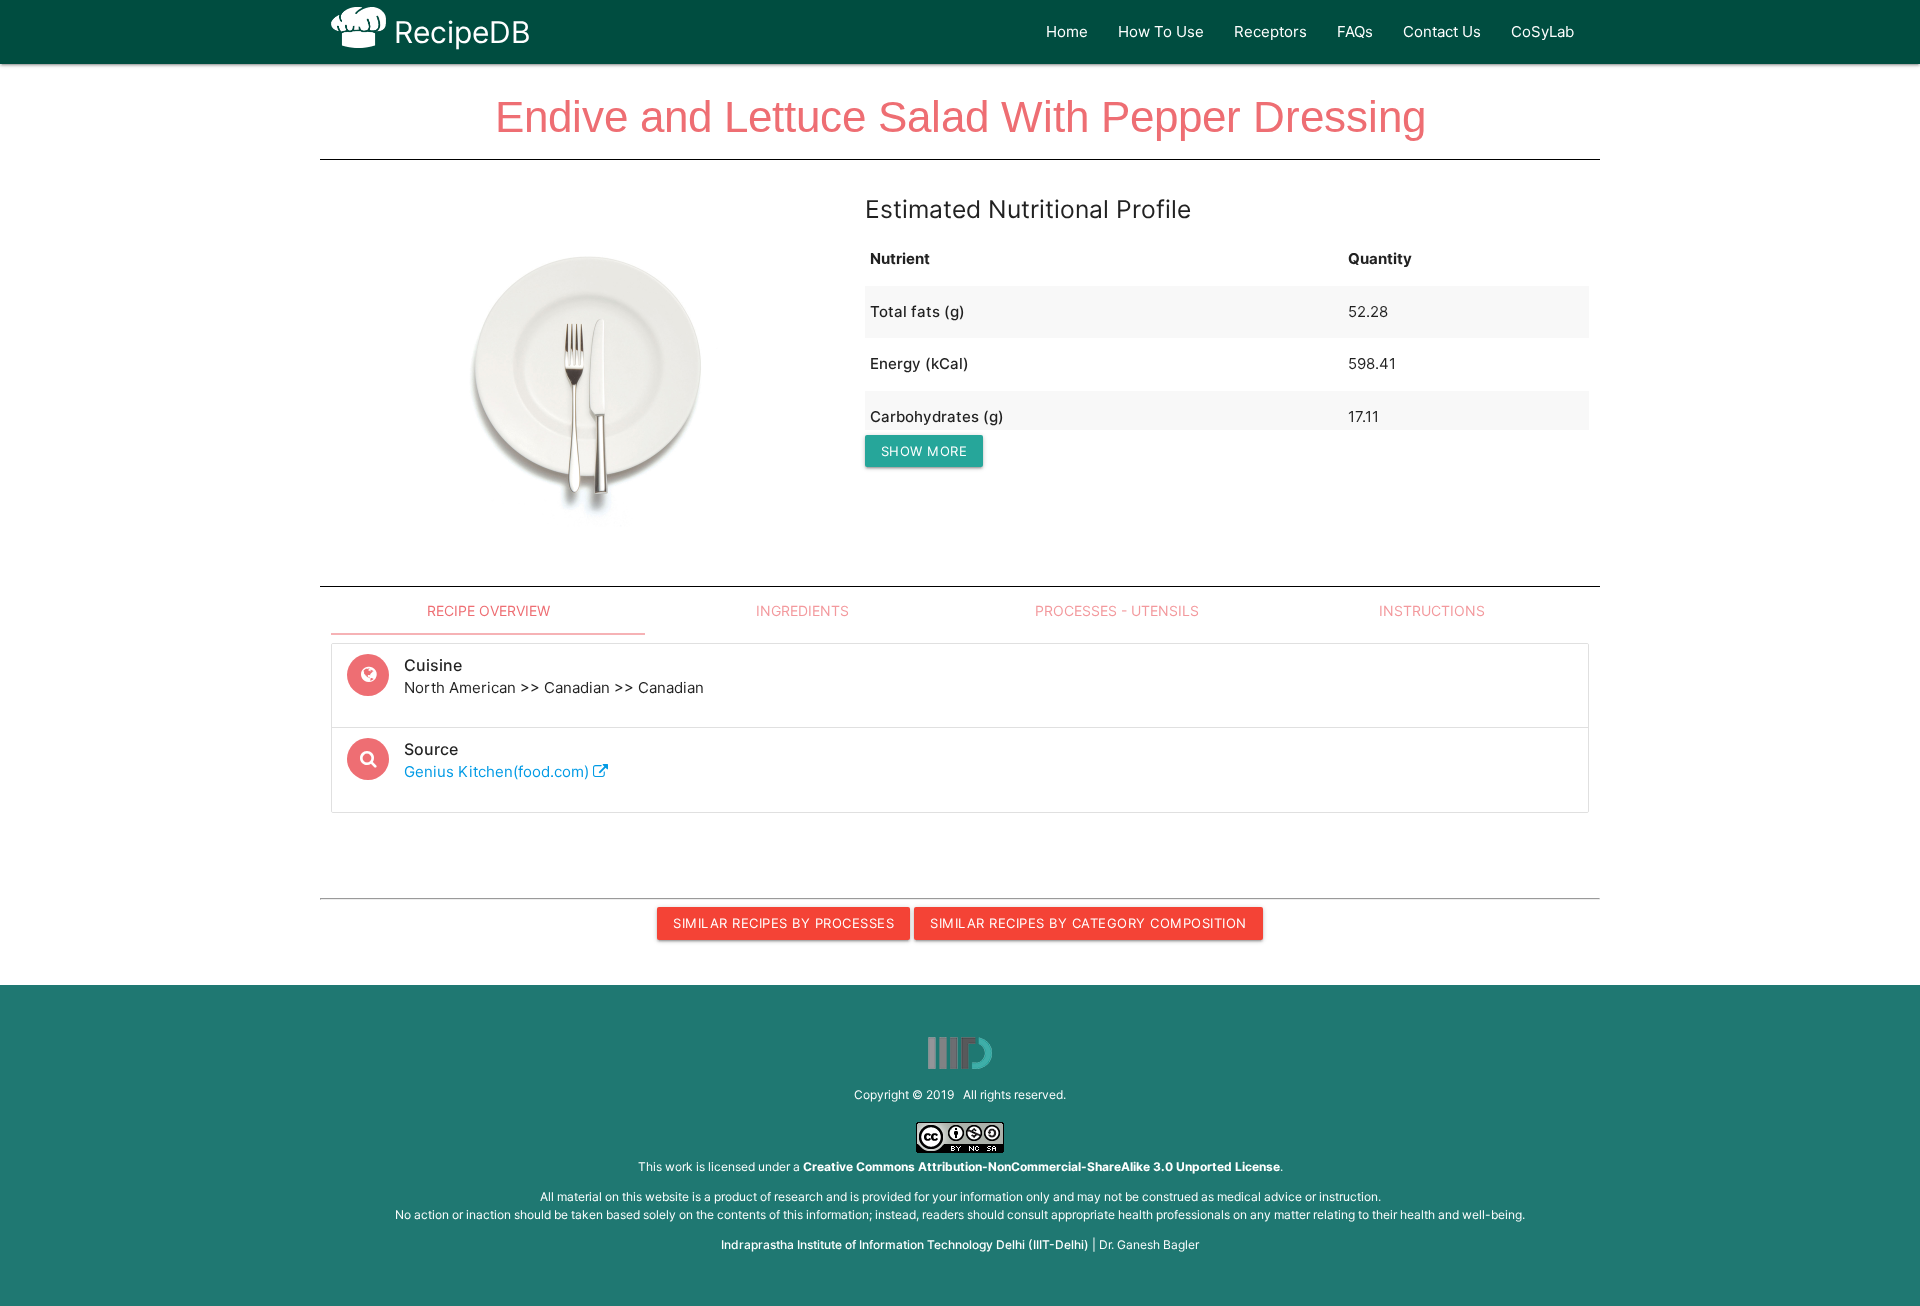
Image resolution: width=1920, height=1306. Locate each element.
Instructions (1432, 610)
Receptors (1270, 31)
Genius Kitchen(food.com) (498, 771)
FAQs (1355, 31)
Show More (924, 451)
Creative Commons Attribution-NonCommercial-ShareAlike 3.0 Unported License (1041, 1166)
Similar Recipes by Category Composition (1088, 923)
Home (1067, 31)
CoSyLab (1542, 31)
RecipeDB (458, 32)
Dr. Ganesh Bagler (1149, 1244)
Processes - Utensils (1117, 610)
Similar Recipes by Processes (783, 923)
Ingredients (802, 610)
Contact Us (1442, 31)
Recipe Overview (488, 610)
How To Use (1161, 31)
